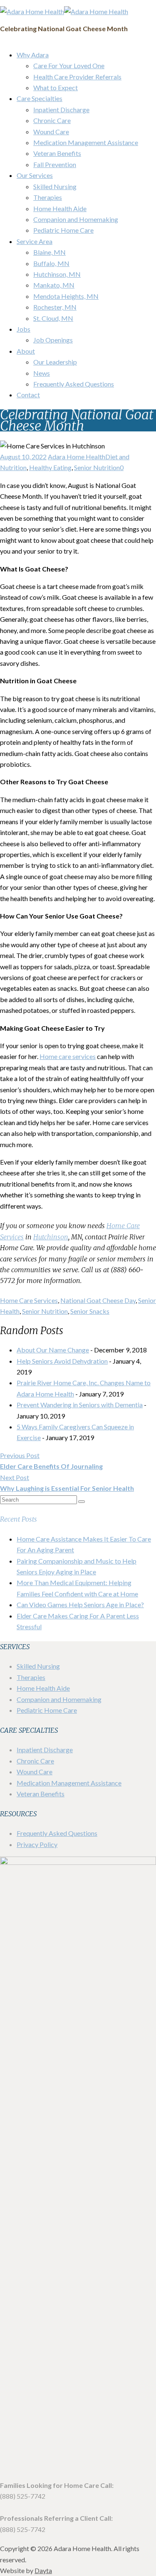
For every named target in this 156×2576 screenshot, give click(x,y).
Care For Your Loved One (69, 65)
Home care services (68, 1056)
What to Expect (56, 87)
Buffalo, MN (51, 263)
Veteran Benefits (57, 153)
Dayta (43, 2570)
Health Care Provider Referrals (77, 77)
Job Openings (53, 340)
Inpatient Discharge (61, 110)
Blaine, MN (50, 252)
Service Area (35, 241)
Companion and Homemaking (76, 219)
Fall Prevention (55, 164)
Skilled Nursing (55, 186)
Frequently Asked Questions (74, 384)
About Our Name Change (53, 1350)
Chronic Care (52, 120)
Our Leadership (55, 362)
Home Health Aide (60, 208)
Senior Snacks (90, 1311)
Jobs (24, 329)
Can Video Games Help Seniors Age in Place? (80, 1604)
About (26, 351)
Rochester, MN (55, 307)
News (42, 373)
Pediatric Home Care (63, 230)
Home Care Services (29, 1300)
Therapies (48, 197)
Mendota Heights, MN (66, 296)
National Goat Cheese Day (98, 1300)
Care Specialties (40, 98)
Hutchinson (51, 1237)
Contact (28, 395)
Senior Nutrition (97, 467)
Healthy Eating (50, 467)
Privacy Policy (37, 1844)
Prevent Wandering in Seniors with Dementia (80, 1405)
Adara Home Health (77, 457)
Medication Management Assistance (86, 142)
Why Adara (33, 55)
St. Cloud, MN (53, 318)
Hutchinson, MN (57, 274)
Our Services (35, 175)
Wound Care (51, 132)
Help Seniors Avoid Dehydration (62, 1361)
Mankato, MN (54, 285)
